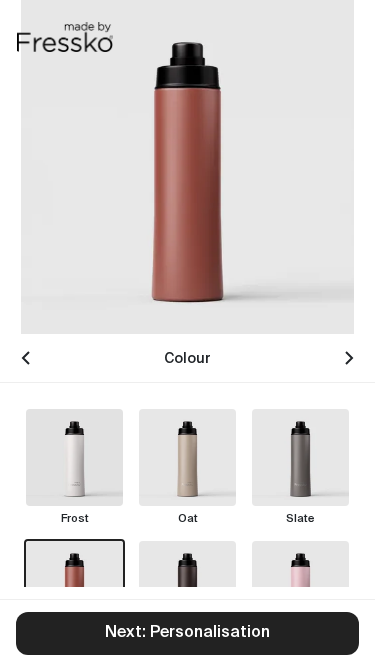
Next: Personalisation (187, 633)
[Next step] (349, 358)
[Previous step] (26, 358)
